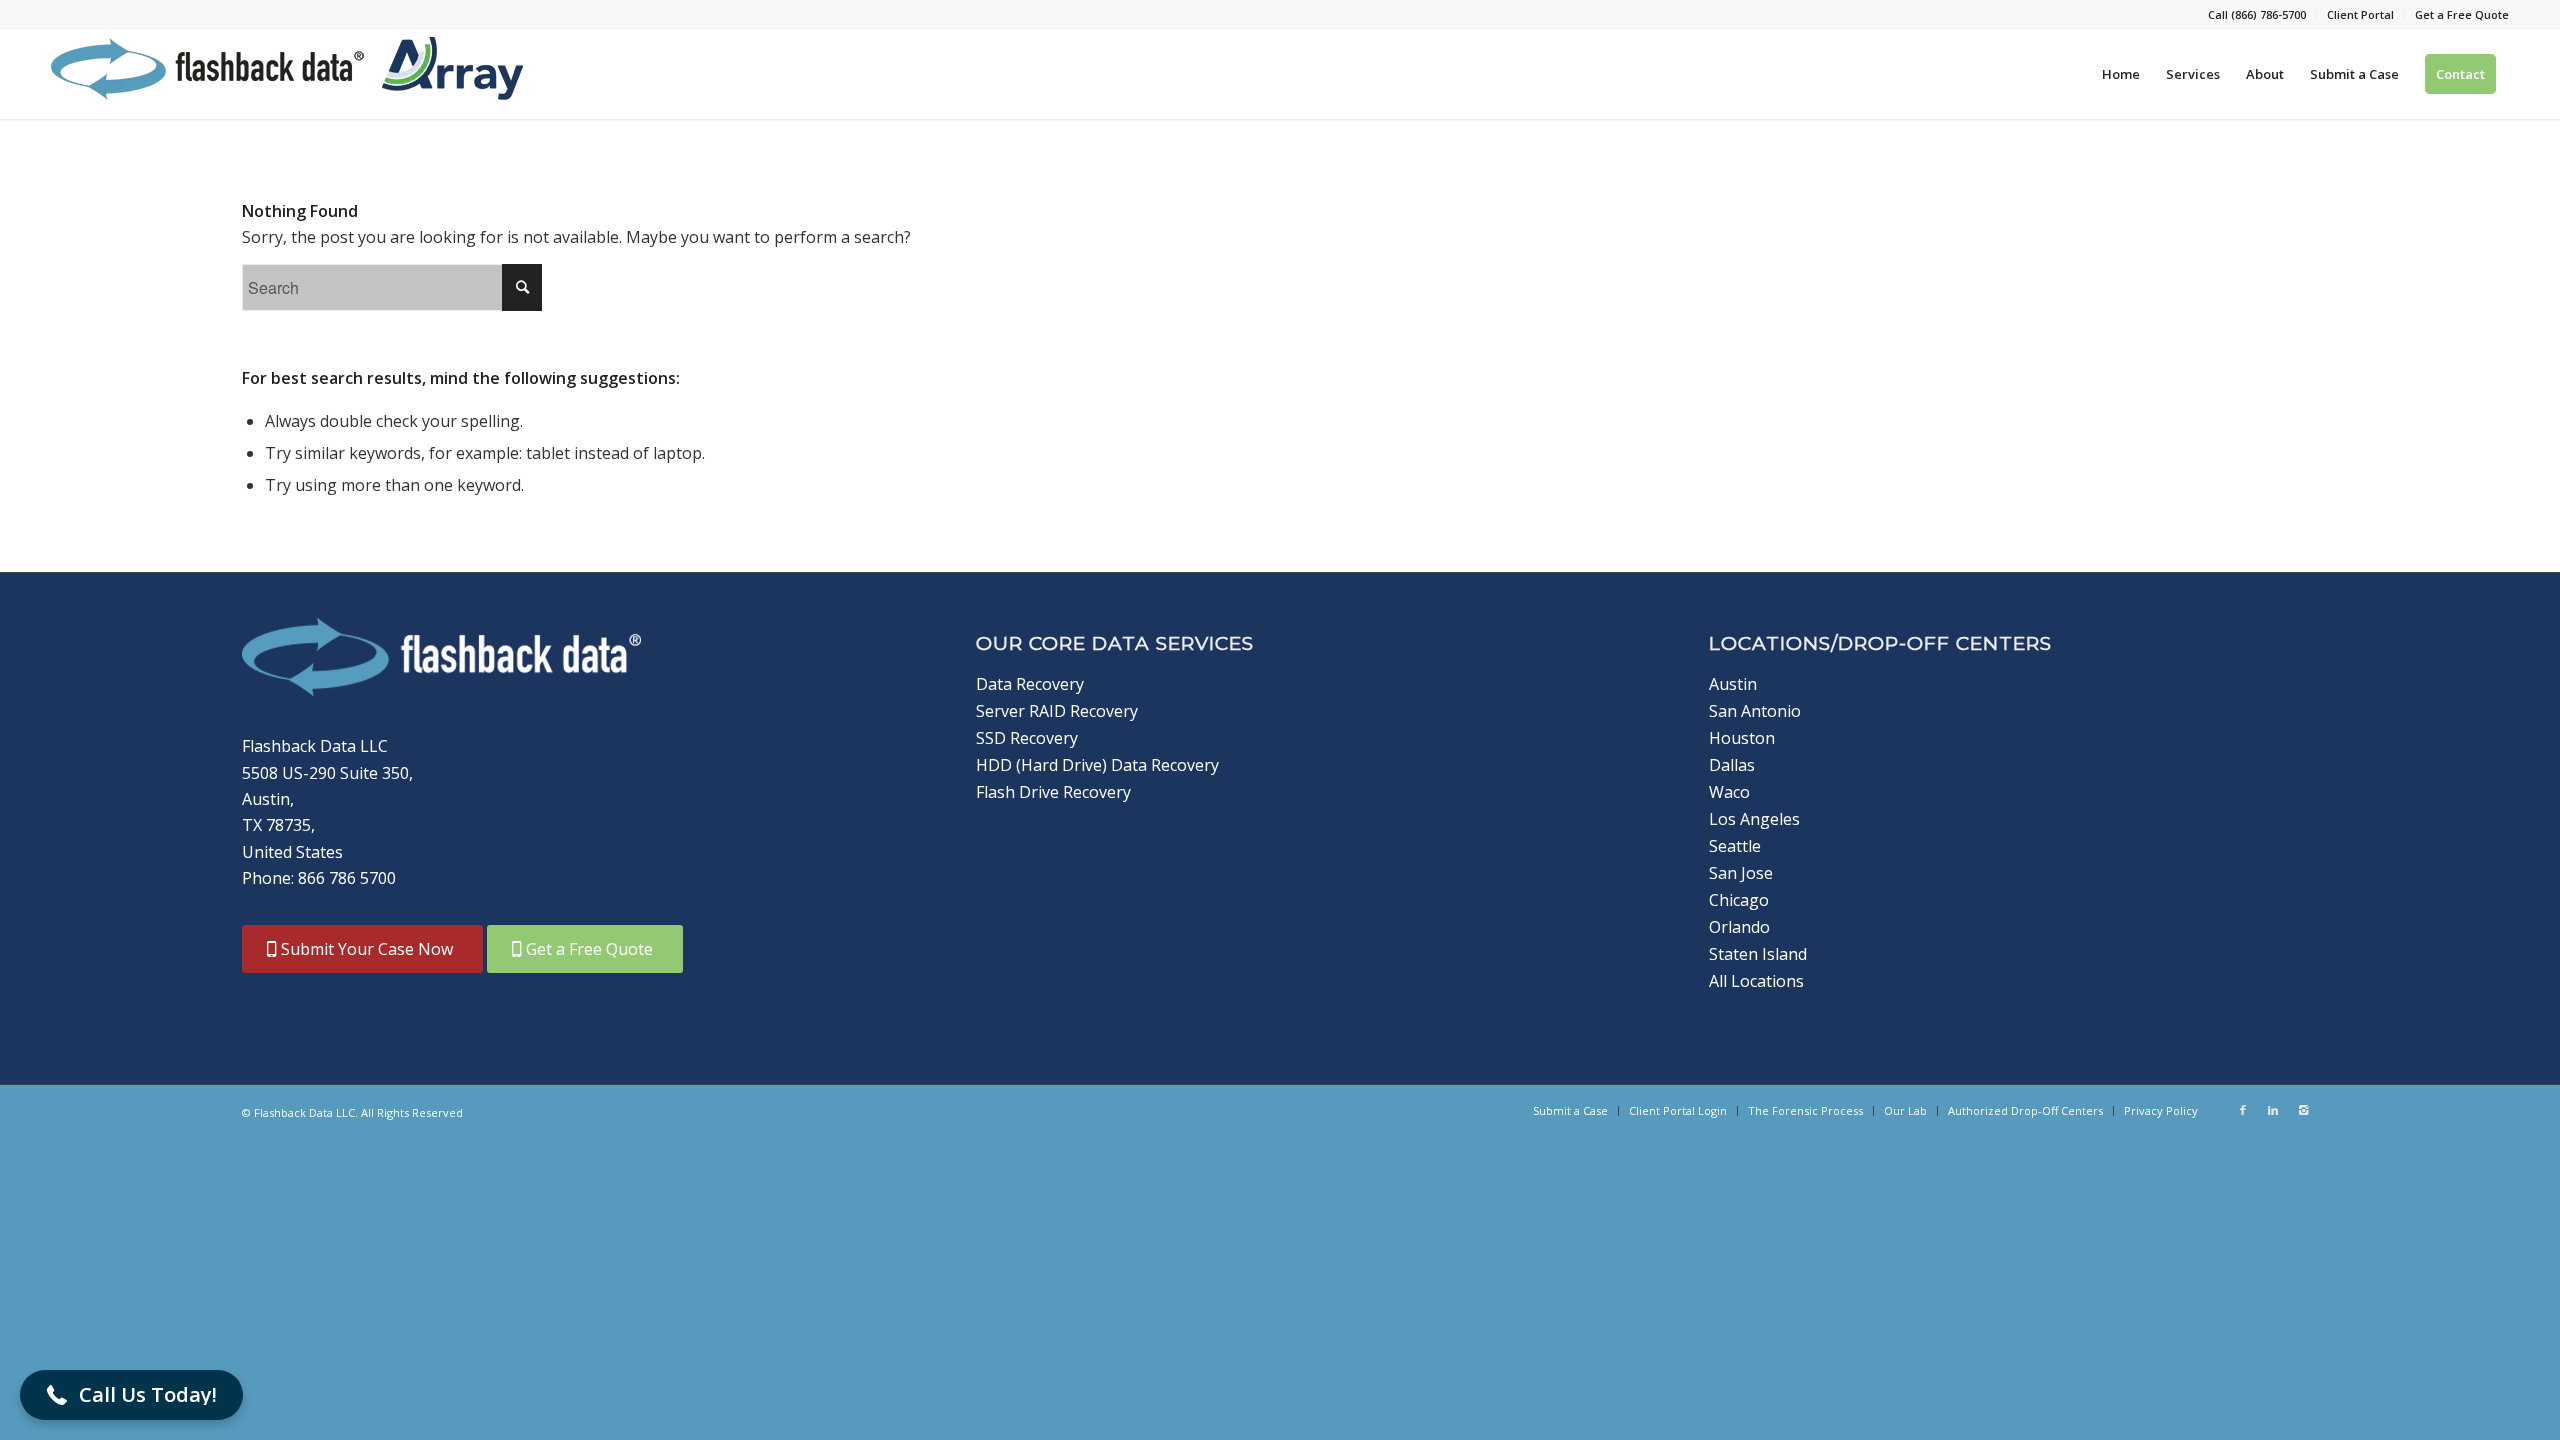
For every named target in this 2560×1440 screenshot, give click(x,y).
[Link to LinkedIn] (2273, 1110)
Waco (1729, 792)
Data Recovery (1030, 684)
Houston (1742, 738)
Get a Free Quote (2462, 14)
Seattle (1735, 846)
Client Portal (2360, 14)
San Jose (1741, 873)
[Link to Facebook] (2243, 1110)
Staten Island (1758, 954)
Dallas (1732, 765)
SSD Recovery (1027, 738)
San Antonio (1755, 711)
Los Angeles (1754, 819)
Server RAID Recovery (1057, 711)
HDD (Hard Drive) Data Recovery (1097, 765)
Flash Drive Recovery (1053, 792)
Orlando (1739, 927)
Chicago (1739, 900)
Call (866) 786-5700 (2257, 14)
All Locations (1756, 981)
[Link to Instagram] (2303, 1110)
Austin (1733, 684)
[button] (131, 1395)
